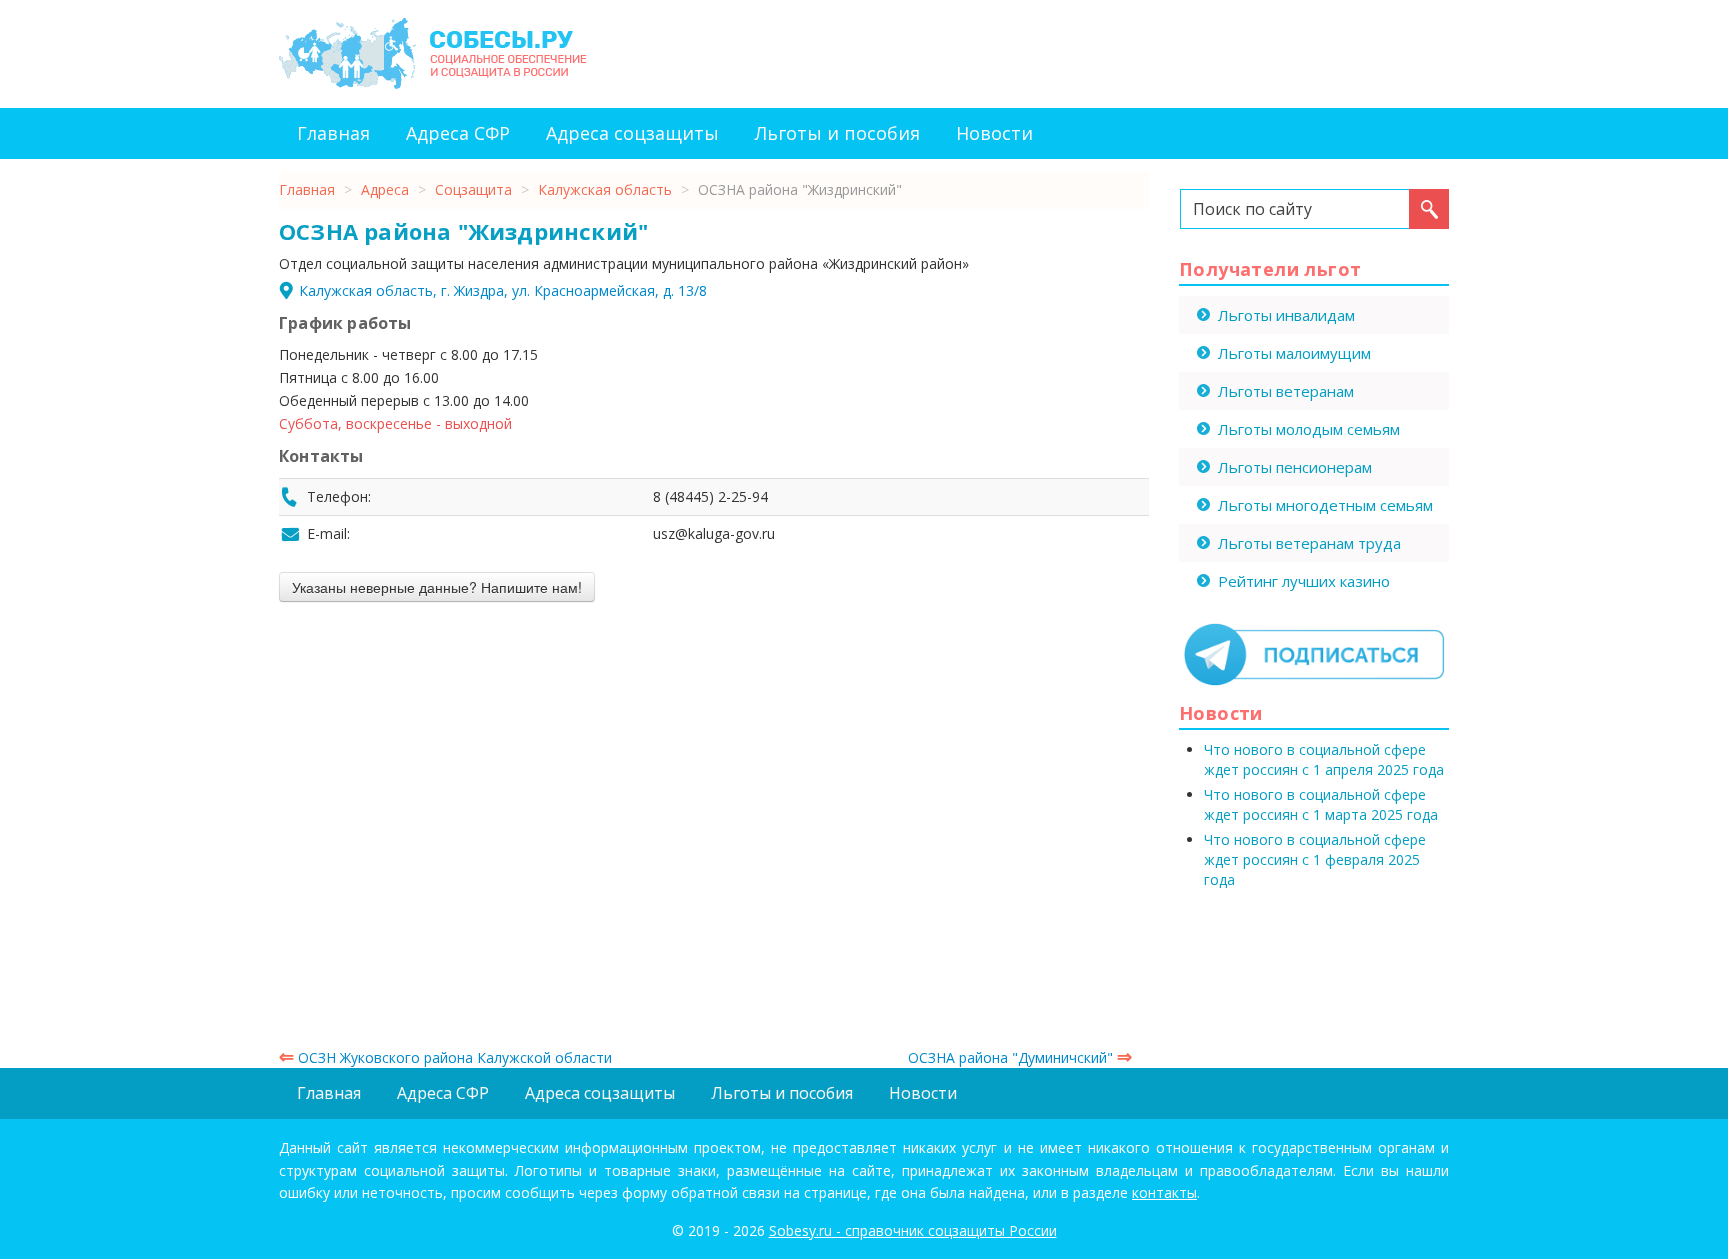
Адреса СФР (458, 133)
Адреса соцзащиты (632, 133)
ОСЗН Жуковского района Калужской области (445, 1057)
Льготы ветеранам (1286, 391)
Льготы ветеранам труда (1309, 543)
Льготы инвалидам (1286, 315)
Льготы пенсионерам (1295, 467)
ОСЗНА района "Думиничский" (1020, 1057)
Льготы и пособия (837, 133)
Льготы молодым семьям (1309, 429)
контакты (1164, 1192)
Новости (994, 133)
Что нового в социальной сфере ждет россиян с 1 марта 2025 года (1321, 804)
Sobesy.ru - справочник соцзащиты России (913, 1230)
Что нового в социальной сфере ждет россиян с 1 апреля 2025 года (1324, 759)
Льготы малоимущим (1294, 353)
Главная (333, 133)
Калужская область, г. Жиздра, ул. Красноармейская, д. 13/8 (503, 290)
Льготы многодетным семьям (1325, 505)
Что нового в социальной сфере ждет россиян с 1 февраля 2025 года (1315, 859)
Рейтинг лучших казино (1304, 581)
